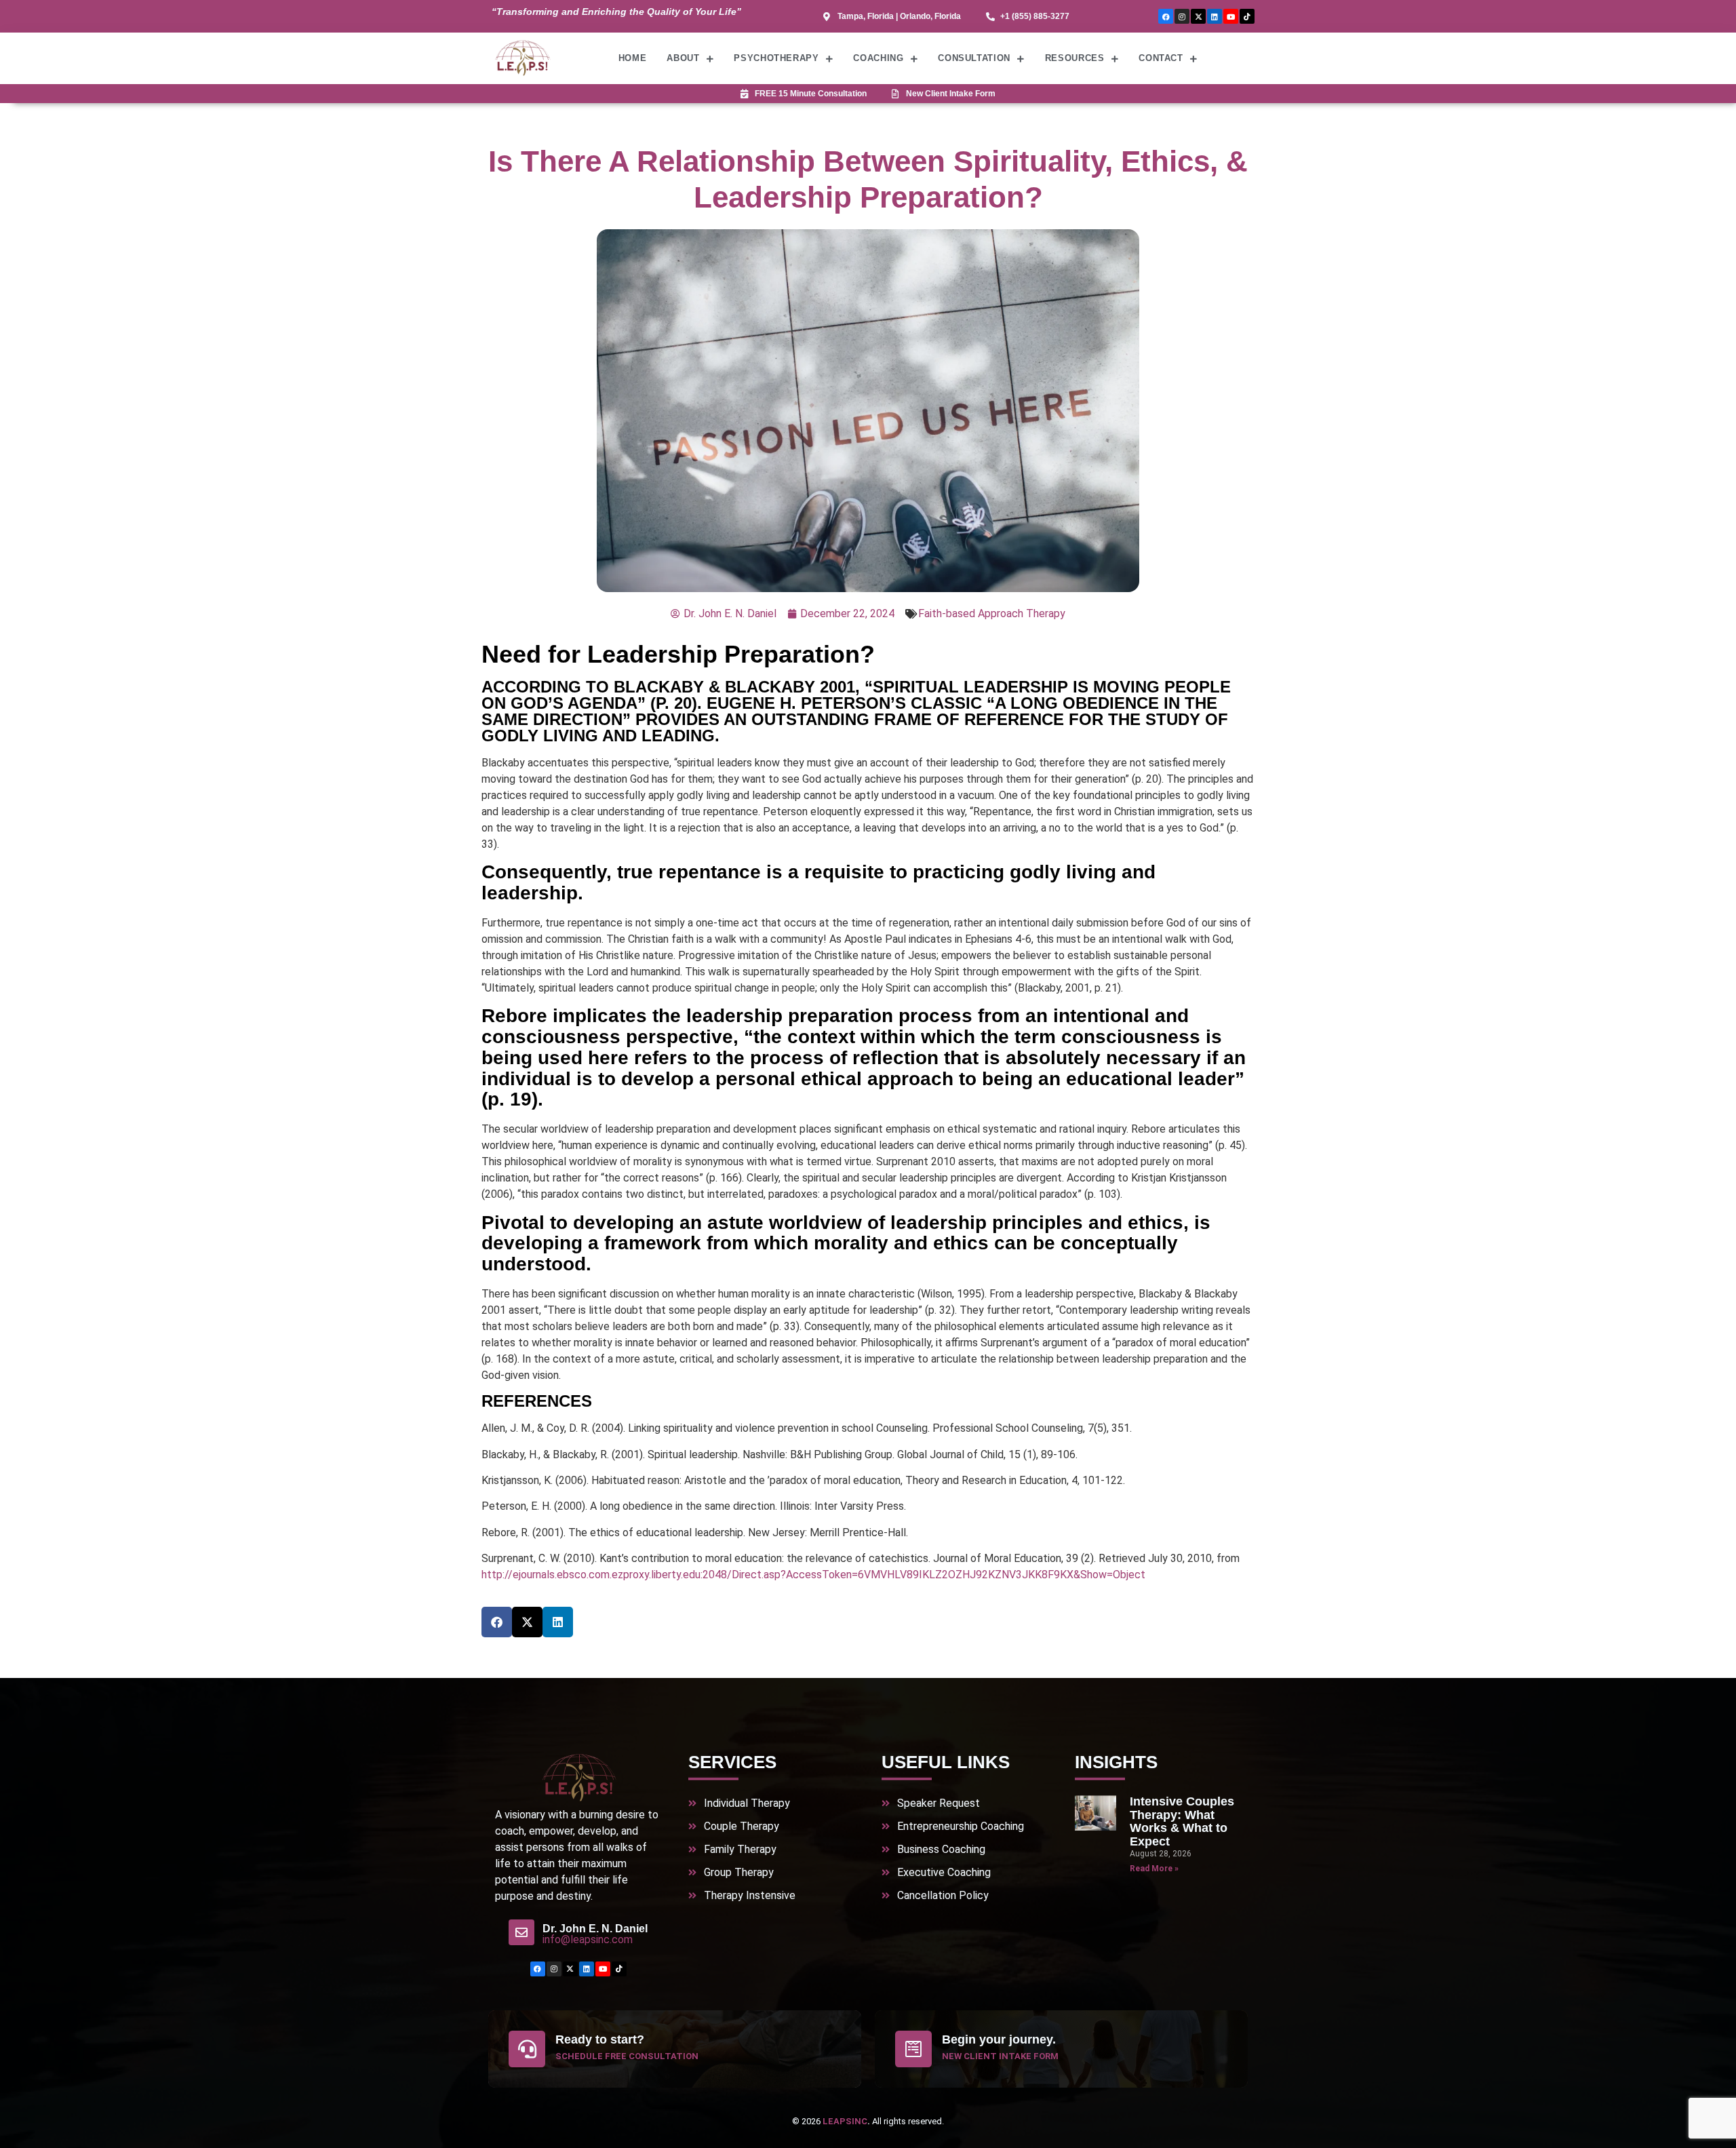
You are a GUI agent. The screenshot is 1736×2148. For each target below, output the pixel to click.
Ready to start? (600, 2039)
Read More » (1154, 1869)
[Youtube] (1231, 16)
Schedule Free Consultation (627, 2056)
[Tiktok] (1247, 16)
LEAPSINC (845, 2121)
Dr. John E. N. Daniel (595, 1929)
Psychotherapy (776, 58)
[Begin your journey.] (913, 2049)
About (683, 58)
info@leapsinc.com (588, 1939)
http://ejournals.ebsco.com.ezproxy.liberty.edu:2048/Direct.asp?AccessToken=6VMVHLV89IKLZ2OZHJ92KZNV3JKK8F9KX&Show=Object (813, 1575)
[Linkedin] (1215, 16)
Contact (1161, 58)
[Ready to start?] (527, 2049)
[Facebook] (1166, 16)
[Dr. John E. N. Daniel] (521, 1932)
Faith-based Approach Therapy (992, 613)
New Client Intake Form (1000, 2056)
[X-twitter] (1198, 16)
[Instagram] (1182, 16)
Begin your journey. (999, 2039)
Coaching (878, 58)
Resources (1075, 58)
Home (633, 58)
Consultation (974, 58)
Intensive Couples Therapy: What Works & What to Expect (1182, 1821)
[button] (497, 1622)
